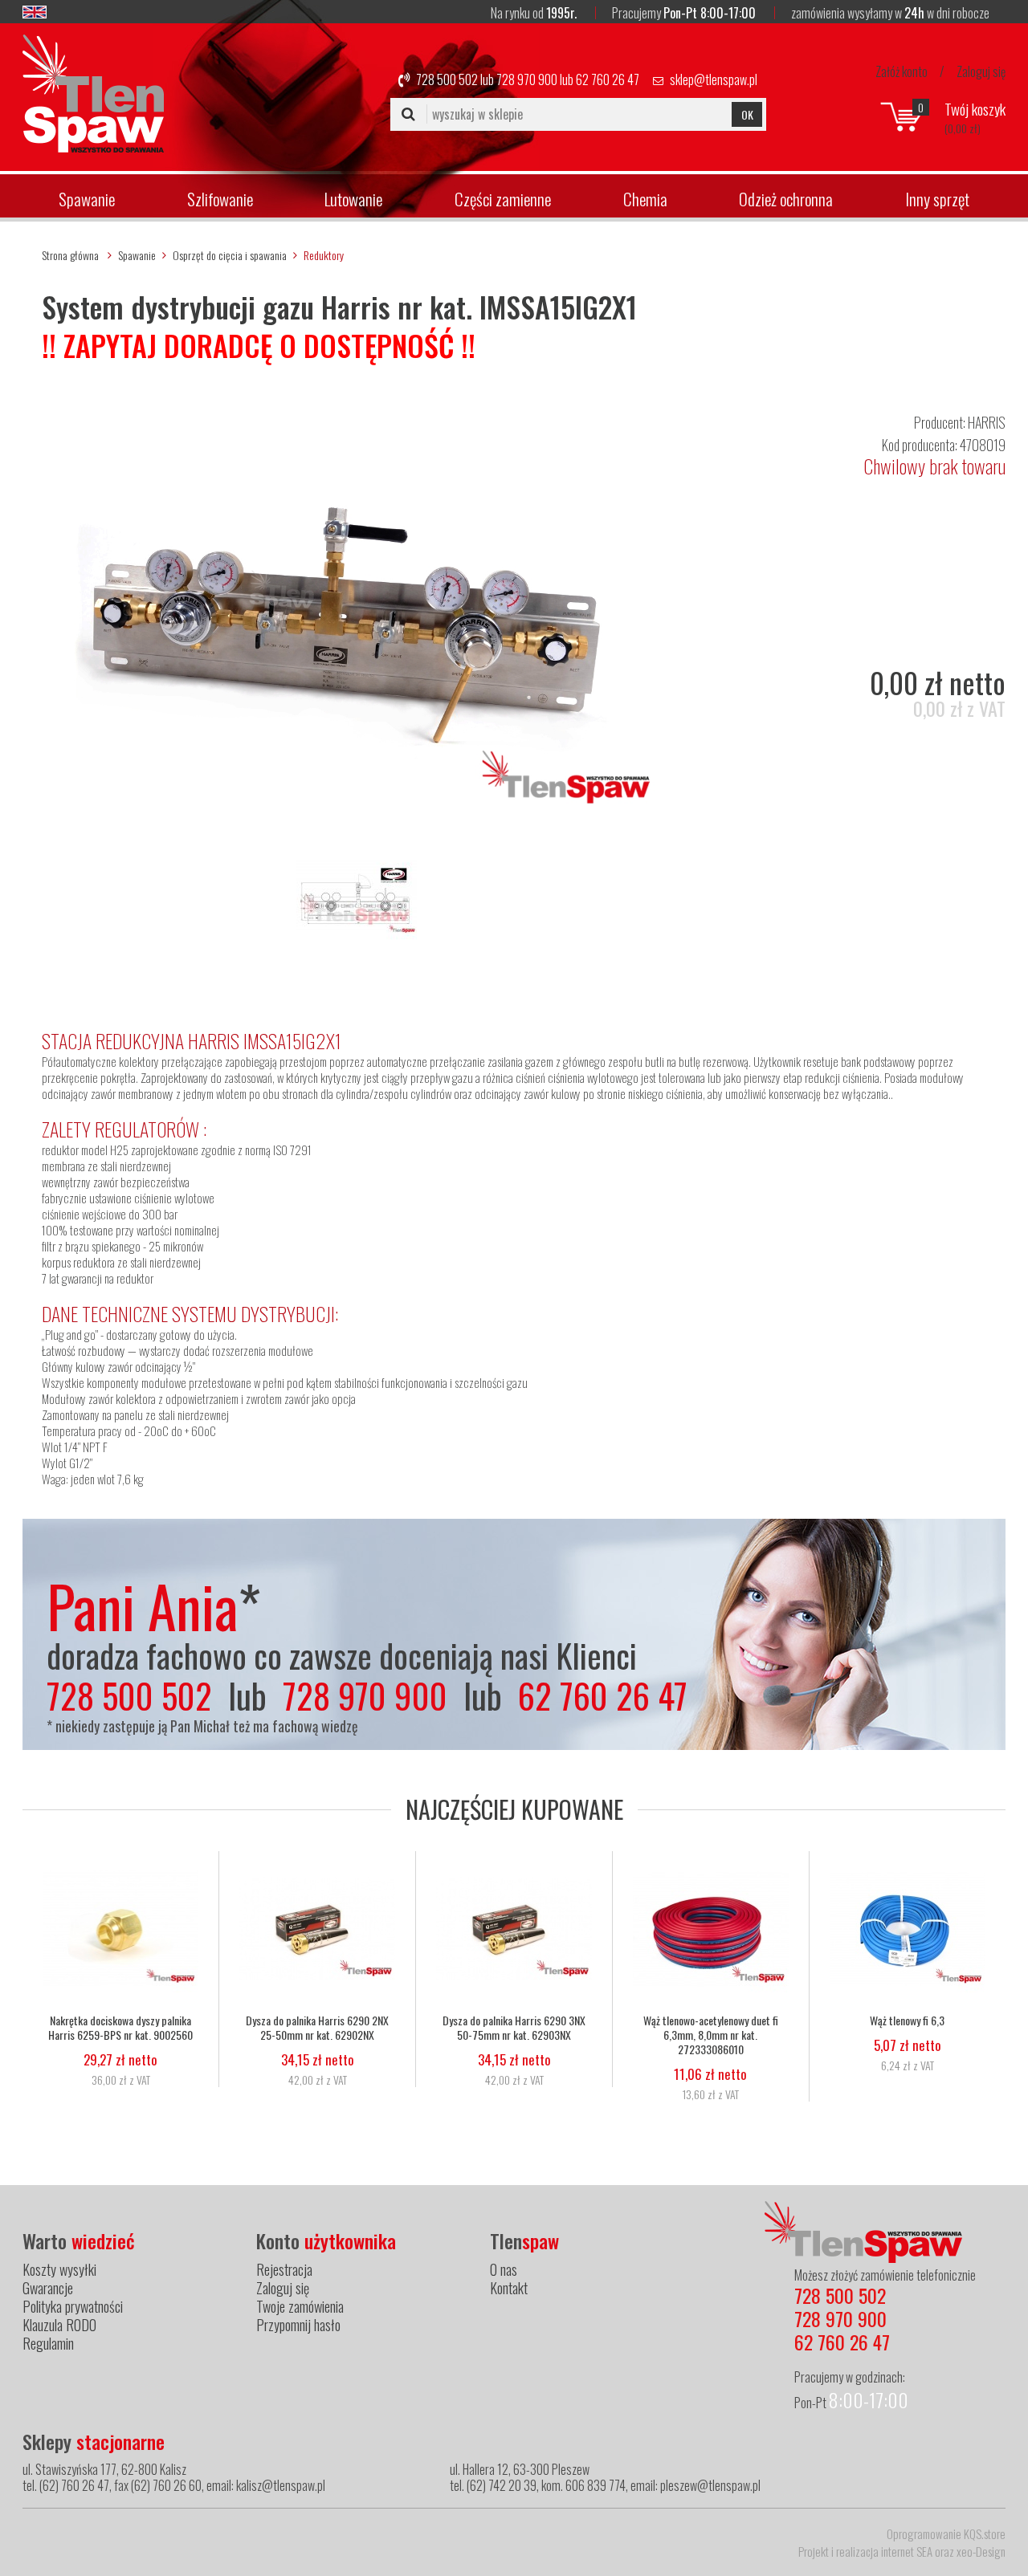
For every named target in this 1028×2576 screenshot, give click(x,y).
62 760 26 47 (608, 79)
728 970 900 (527, 79)
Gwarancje (48, 2288)
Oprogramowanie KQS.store (946, 2533)
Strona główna (70, 255)
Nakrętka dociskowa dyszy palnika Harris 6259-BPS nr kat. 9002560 (120, 2028)
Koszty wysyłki (59, 2269)
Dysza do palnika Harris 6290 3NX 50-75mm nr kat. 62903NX (514, 2028)
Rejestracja (284, 2269)
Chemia (645, 199)
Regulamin (48, 2343)
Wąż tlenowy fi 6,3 (907, 2021)
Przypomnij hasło (298, 2325)
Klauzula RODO (59, 2325)
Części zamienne (503, 199)
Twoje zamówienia (300, 2306)
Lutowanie (353, 199)
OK (747, 114)
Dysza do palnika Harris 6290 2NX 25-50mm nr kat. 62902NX (317, 2028)
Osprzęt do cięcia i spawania (230, 255)
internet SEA (907, 2551)
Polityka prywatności (73, 2306)
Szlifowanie (220, 199)
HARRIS (987, 422)
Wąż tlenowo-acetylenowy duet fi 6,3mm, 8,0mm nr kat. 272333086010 (711, 2035)
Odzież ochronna (786, 199)
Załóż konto (902, 71)
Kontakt (509, 2288)
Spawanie (87, 199)
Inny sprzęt (937, 199)
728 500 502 (447, 79)
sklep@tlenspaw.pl (714, 79)
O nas (504, 2269)
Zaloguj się (981, 71)
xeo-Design (981, 2551)
